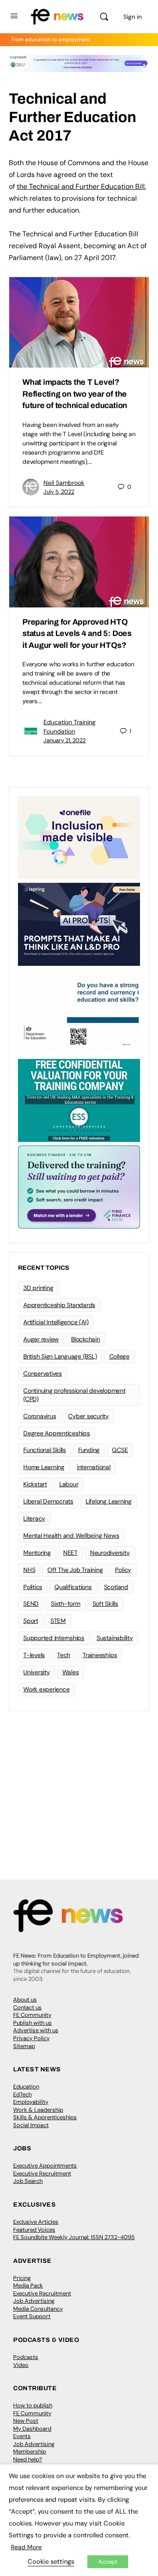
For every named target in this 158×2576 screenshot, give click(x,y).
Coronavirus (39, 1416)
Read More (26, 2547)
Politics (33, 1587)
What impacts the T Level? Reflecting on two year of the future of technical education (75, 394)
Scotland (116, 1587)
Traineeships (100, 1655)
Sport (31, 1621)
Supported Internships (54, 1638)
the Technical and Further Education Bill (81, 186)
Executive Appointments (45, 2166)
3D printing (38, 1288)
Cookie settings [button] (51, 2562)
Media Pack (28, 2285)
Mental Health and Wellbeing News (71, 1535)
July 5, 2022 (59, 492)
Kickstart (35, 1484)
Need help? (28, 2459)
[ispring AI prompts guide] (79, 924)
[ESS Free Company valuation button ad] (79, 1100)
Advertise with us (36, 2030)
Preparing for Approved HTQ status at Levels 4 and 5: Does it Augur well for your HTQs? (77, 634)
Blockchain (86, 1339)
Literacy (34, 1518)
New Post (26, 2421)
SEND (31, 1604)
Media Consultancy (38, 2309)
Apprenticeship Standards (59, 1305)
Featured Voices (34, 2230)
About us (25, 2000)
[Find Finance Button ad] (79, 1186)
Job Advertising (34, 2301)
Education (26, 2086)
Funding (89, 1450)
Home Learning (44, 1467)
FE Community (32, 2015)
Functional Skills (45, 1450)
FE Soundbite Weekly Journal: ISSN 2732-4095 (74, 2237)
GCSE (120, 1450)
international (94, 1467)
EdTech (22, 2094)
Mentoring (37, 1553)
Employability (31, 2102)
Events (22, 2436)
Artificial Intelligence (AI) (56, 1322)
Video (21, 2365)
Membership (30, 2451)
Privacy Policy (31, 2038)
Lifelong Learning (109, 1501)
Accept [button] (108, 2562)
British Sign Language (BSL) (60, 1356)
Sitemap (24, 2046)
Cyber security (88, 1416)
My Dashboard (32, 2429)
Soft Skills (105, 1604)
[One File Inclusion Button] (79, 837)
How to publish (33, 2405)
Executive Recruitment (42, 2173)
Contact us (27, 2007)
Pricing (22, 2278)
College (119, 1356)
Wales (71, 1672)
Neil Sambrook (64, 483)
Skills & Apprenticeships (45, 2117)
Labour (69, 1484)
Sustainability (115, 1638)
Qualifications (73, 1587)
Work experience (46, 1689)
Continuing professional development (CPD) (74, 1395)
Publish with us (32, 2023)
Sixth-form (66, 1604)
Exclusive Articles (36, 2222)
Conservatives (43, 1373)
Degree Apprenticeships (57, 1433)
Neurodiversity (110, 1553)
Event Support (32, 2316)
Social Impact (31, 2125)
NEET (70, 1553)
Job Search (28, 2181)
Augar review (41, 1339)
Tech (64, 1655)
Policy (123, 1570)
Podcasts (26, 2357)
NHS (29, 1570)
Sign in (133, 17)
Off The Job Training (75, 1570)
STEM (58, 1621)
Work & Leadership (38, 2110)
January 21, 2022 (65, 740)
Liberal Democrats (48, 1501)
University (37, 1672)
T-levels (34, 1655)
